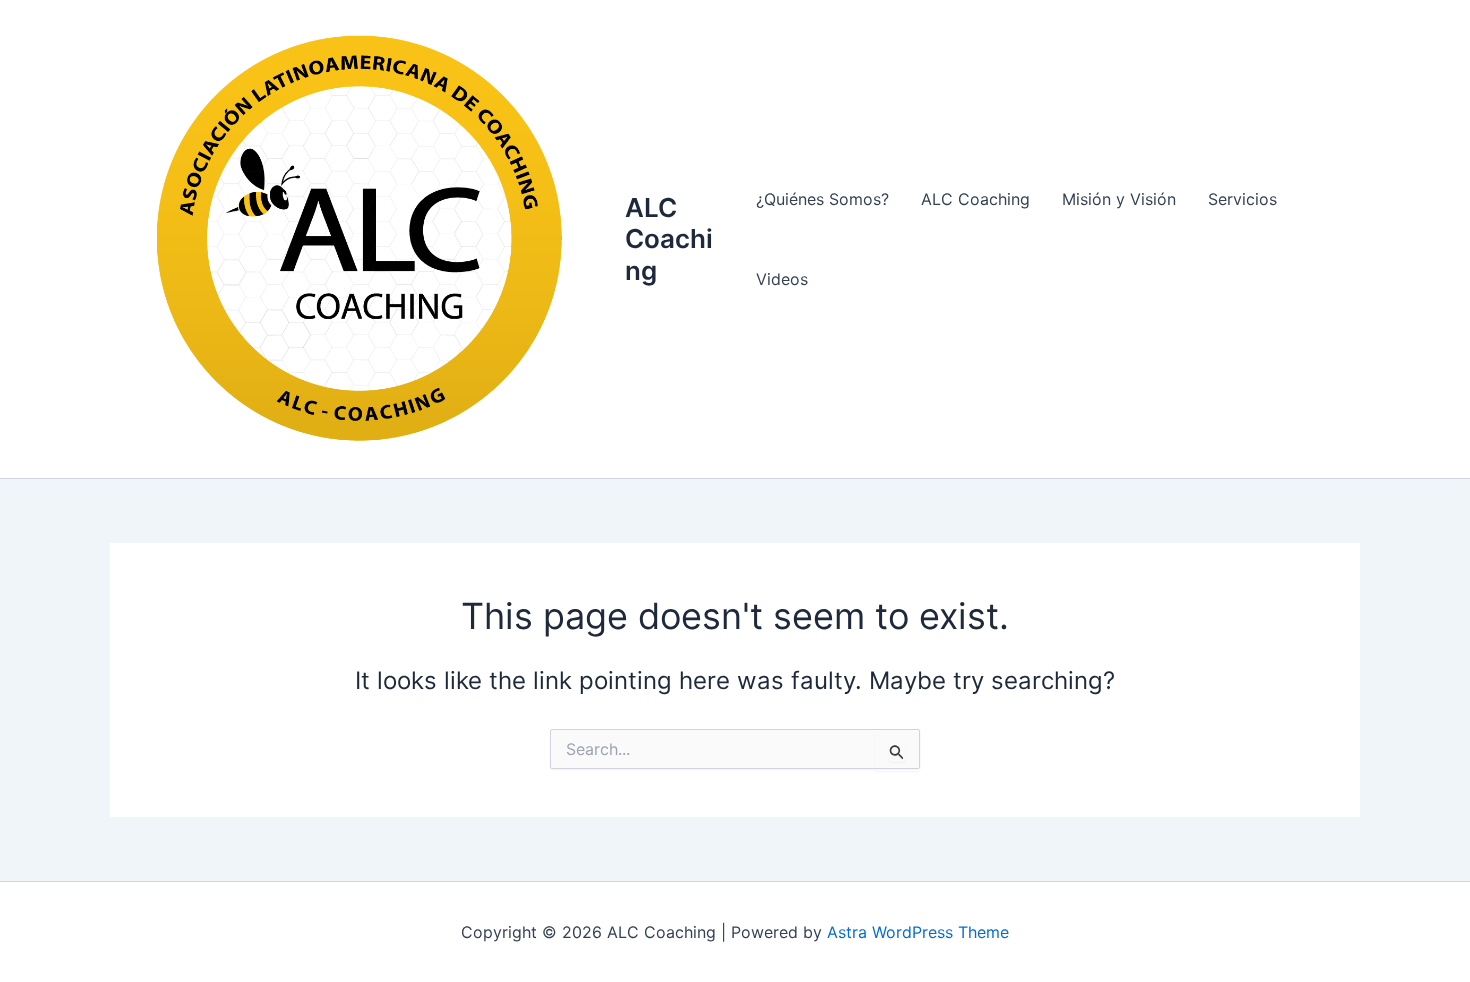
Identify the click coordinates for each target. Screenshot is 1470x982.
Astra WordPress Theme (918, 932)
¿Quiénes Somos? (822, 199)
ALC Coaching (669, 238)
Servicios (1242, 199)
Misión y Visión (1119, 199)
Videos (782, 279)
